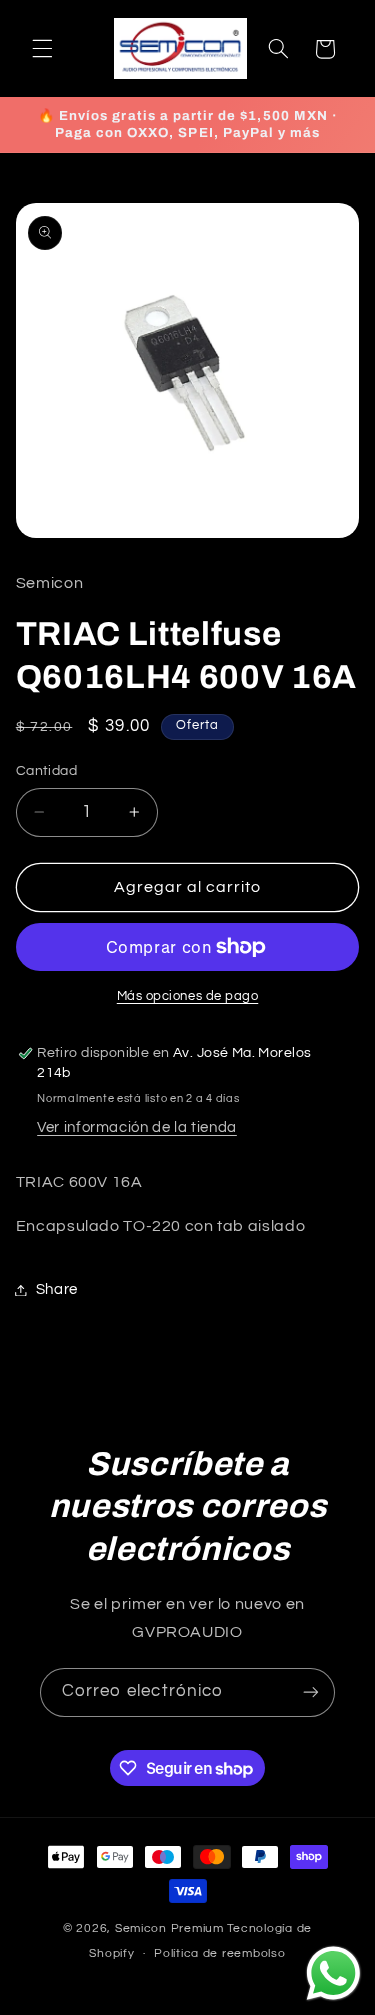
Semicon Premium (169, 1928)
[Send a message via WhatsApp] (333, 1973)
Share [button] (57, 1289)
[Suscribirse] (311, 1692)
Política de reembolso (219, 1953)
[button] (42, 49)
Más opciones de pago (188, 996)
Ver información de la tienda (137, 1127)
